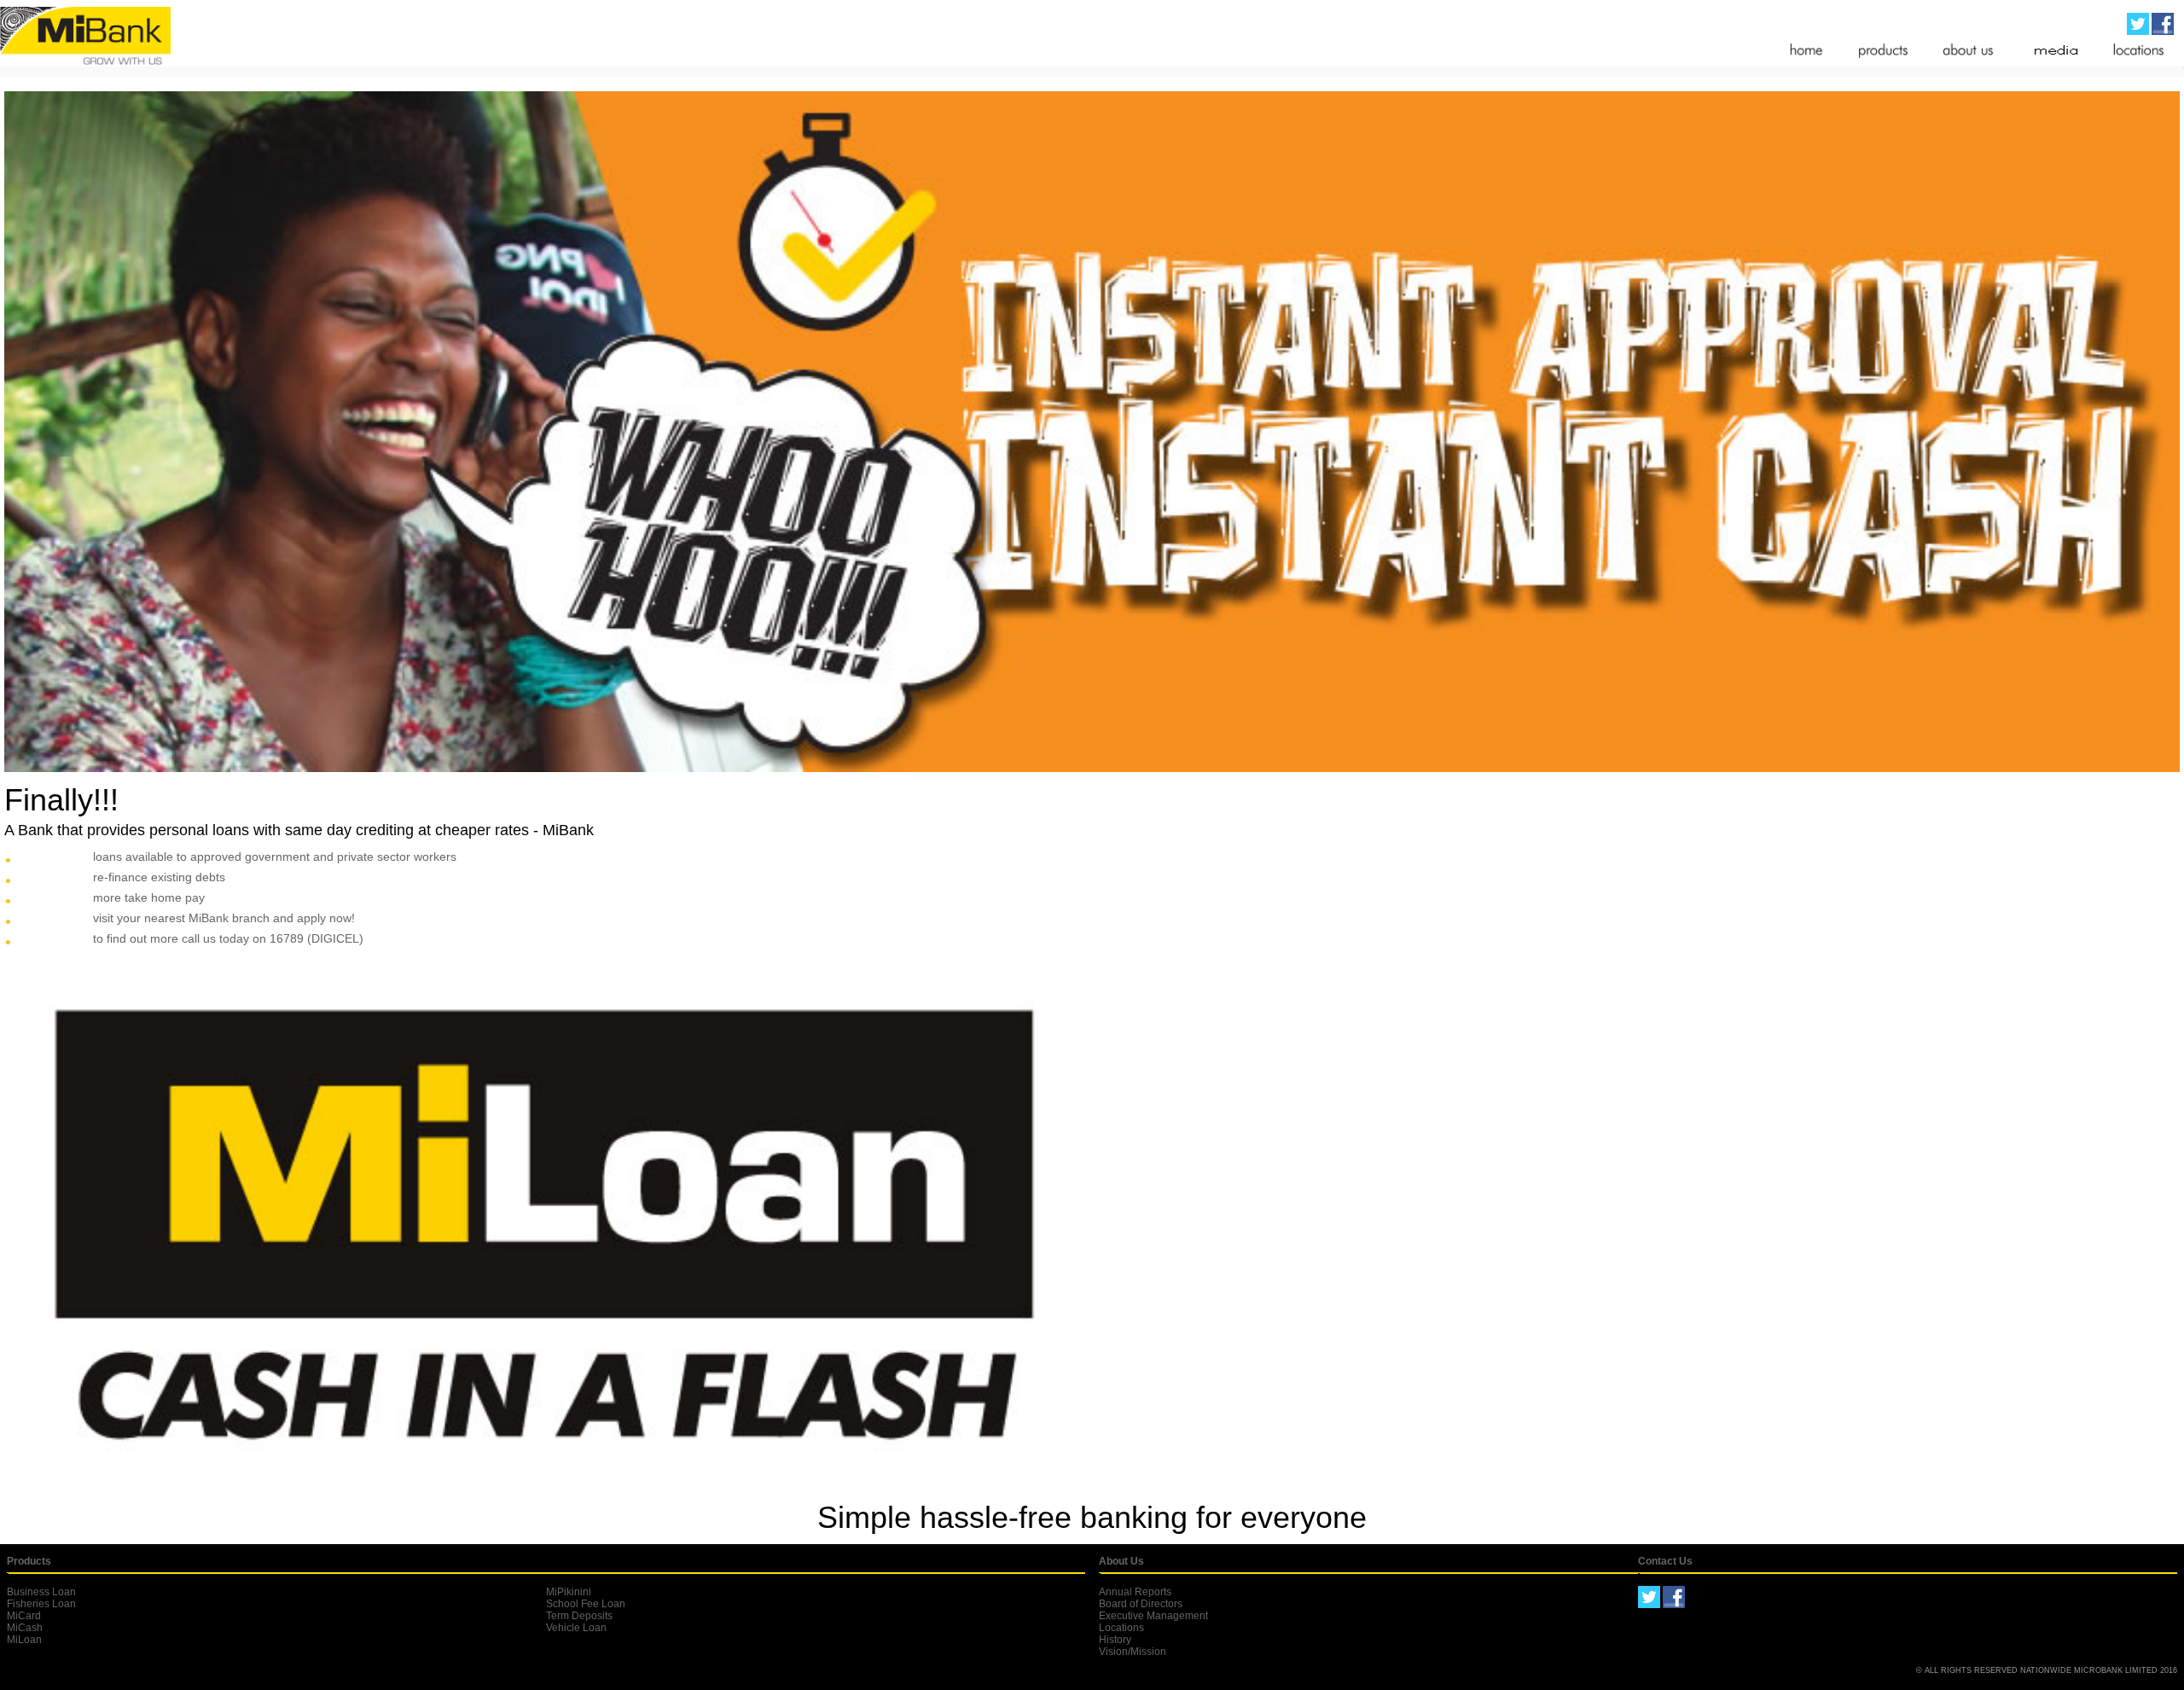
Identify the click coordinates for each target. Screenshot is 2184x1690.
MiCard (24, 1616)
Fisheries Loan (41, 1604)
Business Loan (41, 1592)
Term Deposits (579, 1616)
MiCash (25, 1628)
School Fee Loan (586, 1604)
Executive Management (1153, 1616)
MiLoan (24, 1640)
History (1115, 1640)
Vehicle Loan (576, 1628)
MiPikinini (569, 1592)
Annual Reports (1135, 1592)
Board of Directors (1141, 1604)
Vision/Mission (1133, 1652)
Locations (1121, 1628)
